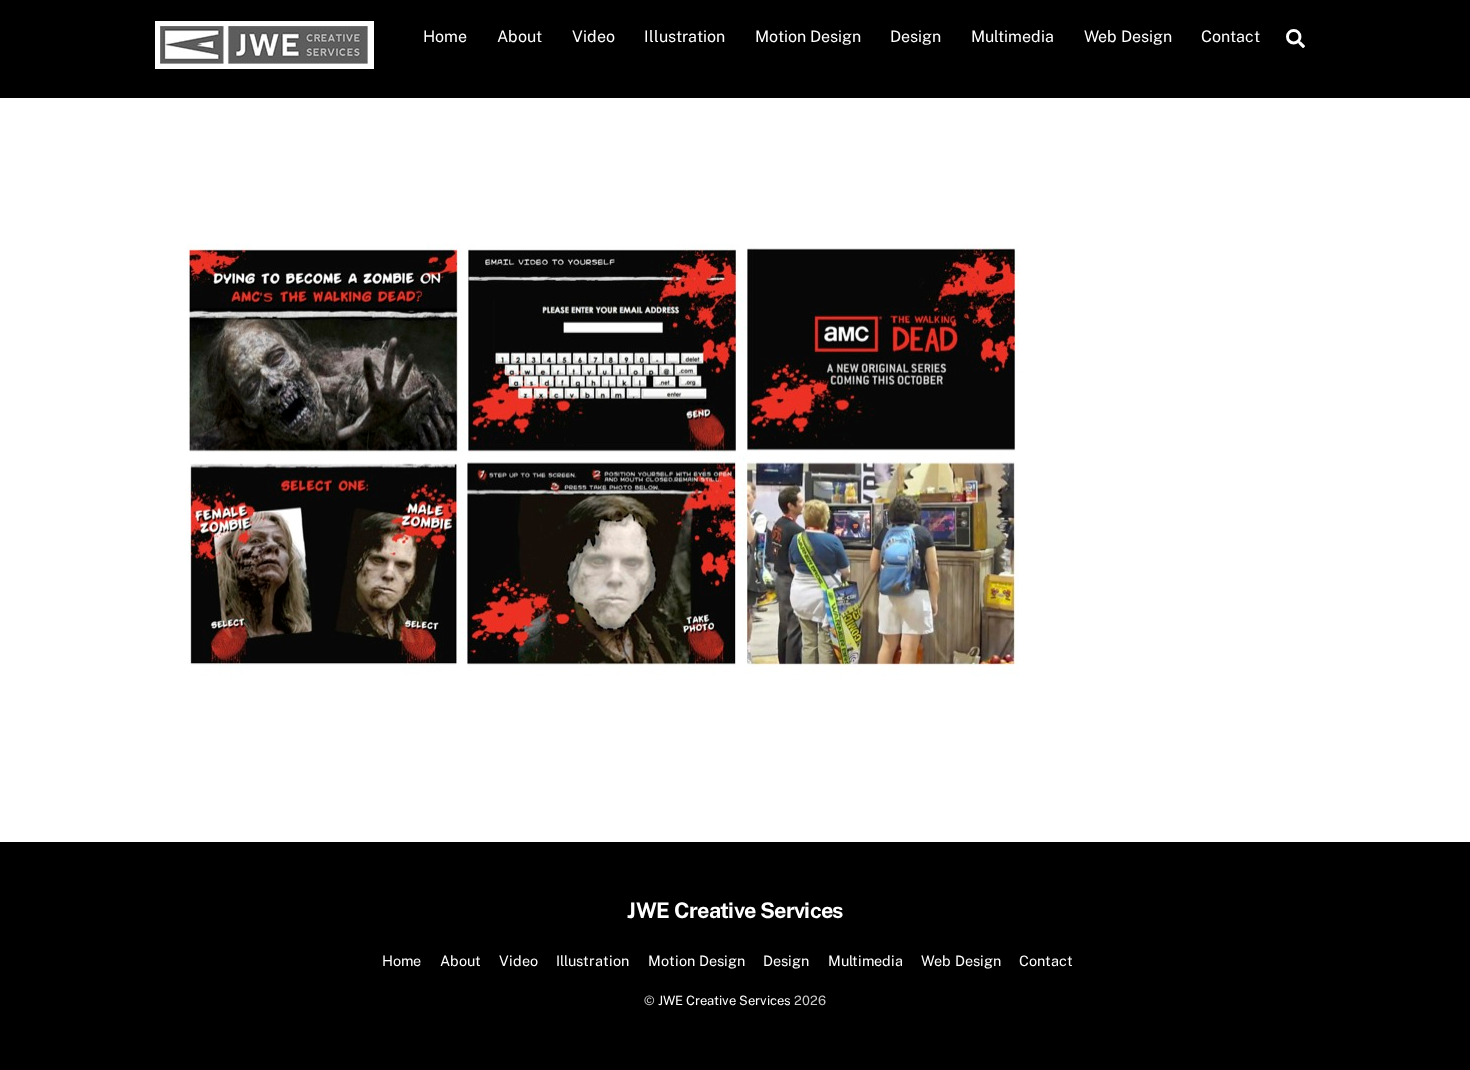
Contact (1230, 36)
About (519, 36)
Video (593, 36)
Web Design (1128, 36)
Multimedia (1012, 36)
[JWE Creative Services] (264, 59)
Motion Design (808, 36)
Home (445, 36)
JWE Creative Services (724, 1000)
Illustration (684, 36)
